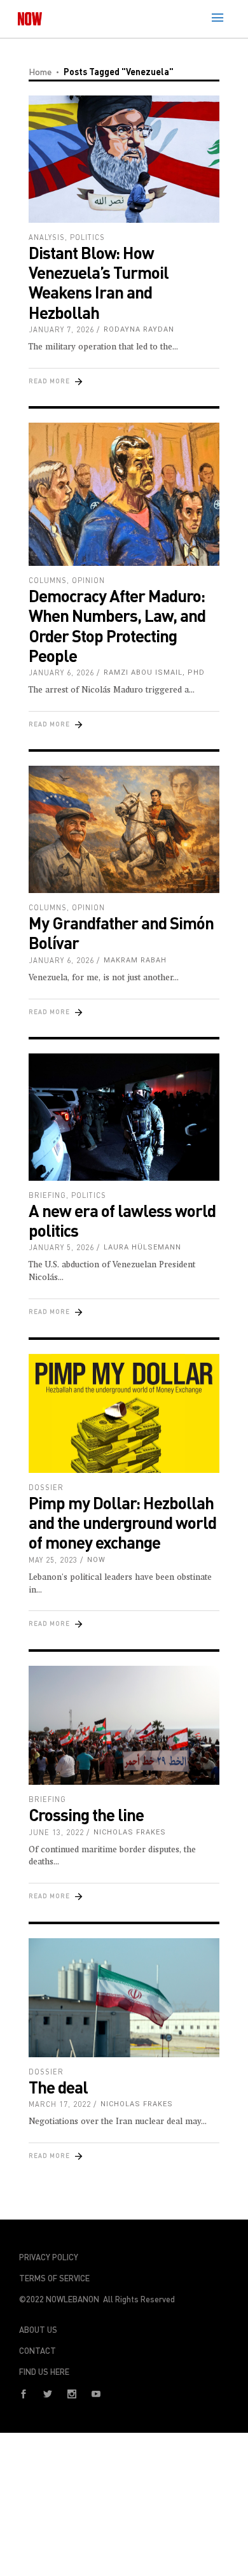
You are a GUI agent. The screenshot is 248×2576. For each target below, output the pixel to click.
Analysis (47, 237)
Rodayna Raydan (139, 329)
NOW (96, 1560)
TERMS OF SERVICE (54, 2278)
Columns (48, 580)
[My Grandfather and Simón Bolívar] (124, 829)
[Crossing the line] (124, 1726)
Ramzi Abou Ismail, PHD (154, 672)
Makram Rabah (135, 960)
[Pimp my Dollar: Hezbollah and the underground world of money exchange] (124, 1414)
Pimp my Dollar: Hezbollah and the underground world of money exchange (122, 1522)
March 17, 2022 (60, 2104)
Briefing (47, 1195)
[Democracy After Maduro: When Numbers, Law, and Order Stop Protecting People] (124, 494)
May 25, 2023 (53, 1560)
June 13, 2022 (56, 1832)
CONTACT (38, 2351)
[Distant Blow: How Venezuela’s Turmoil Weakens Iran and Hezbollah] (124, 159)
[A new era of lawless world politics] (124, 1117)
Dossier (46, 1487)
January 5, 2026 (61, 1247)
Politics (87, 237)
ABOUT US (38, 2330)
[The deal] (124, 1998)
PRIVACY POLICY (49, 2257)
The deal (58, 2087)
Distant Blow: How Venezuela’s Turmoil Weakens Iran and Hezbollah (99, 282)
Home (40, 72)
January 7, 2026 (61, 329)
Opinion (88, 580)
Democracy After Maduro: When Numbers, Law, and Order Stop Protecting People (117, 625)
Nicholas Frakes (130, 1832)
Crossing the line (86, 1814)
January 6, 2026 (61, 672)
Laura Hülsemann (142, 1247)
